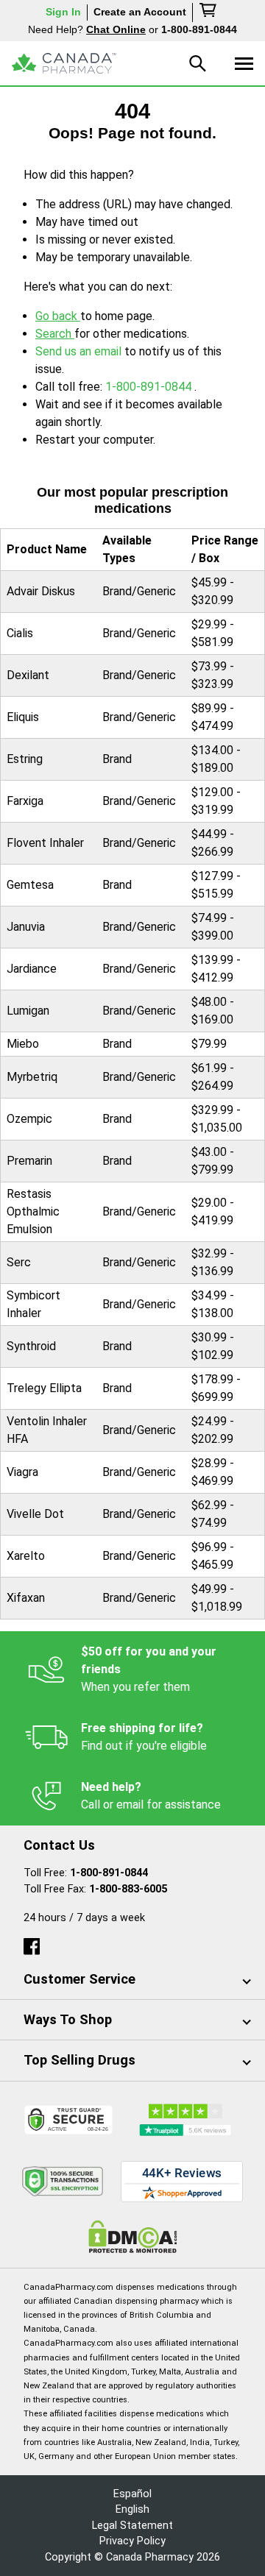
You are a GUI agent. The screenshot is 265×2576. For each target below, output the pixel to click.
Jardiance (32, 969)
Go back (58, 316)
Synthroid (31, 1346)
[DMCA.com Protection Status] (133, 2236)
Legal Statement (132, 2526)
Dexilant (28, 675)
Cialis (20, 633)
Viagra (22, 1472)
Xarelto (26, 1556)
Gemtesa (30, 885)
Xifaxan (26, 1598)
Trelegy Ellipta (44, 1388)
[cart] (209, 13)
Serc (19, 1262)
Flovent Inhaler (45, 843)
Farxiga (25, 801)
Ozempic (29, 1119)
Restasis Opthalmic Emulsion (33, 1211)
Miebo (23, 1044)
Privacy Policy (132, 2541)
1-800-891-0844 (150, 387)
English (132, 2509)
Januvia (26, 927)
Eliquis (23, 717)
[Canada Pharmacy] (64, 63)
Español (132, 2494)
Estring (25, 759)
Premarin (29, 1161)
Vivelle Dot (35, 1514)
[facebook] (32, 1943)
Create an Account (140, 12)
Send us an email (80, 351)
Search (55, 334)
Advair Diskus (41, 591)
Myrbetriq (32, 1077)
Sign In (63, 12)
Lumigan (28, 1011)
